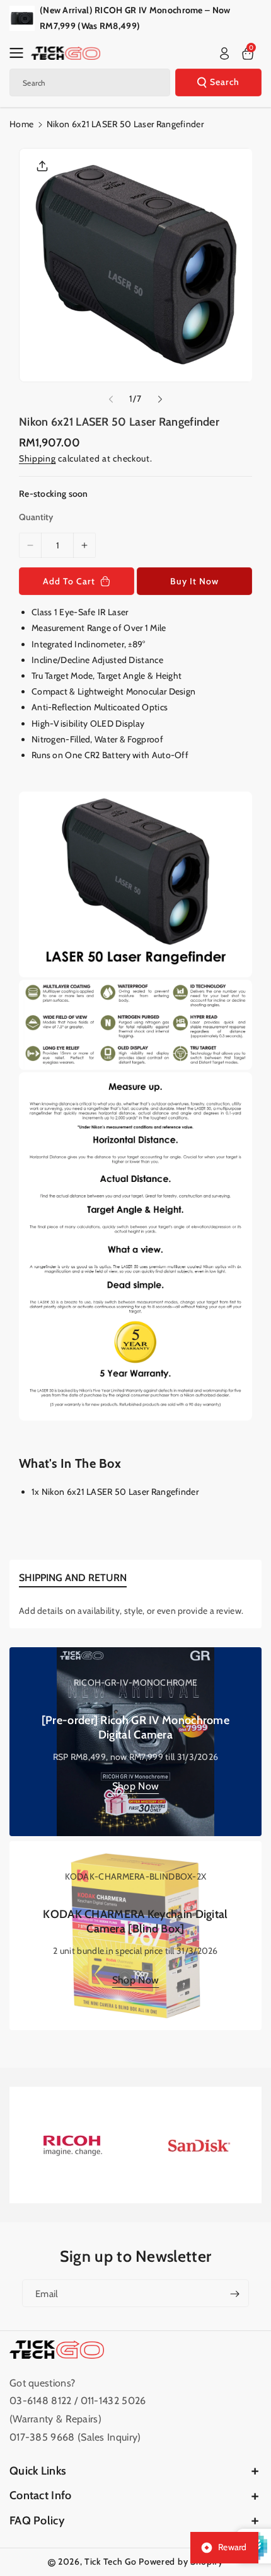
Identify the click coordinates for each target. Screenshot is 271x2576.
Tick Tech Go (110, 2562)
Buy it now (194, 581)
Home (21, 124)
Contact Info (41, 2495)
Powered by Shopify (181, 2562)
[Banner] (72, 2145)
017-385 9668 (42, 2437)
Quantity (36, 517)
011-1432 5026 (113, 2401)
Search (225, 82)
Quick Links (38, 2471)
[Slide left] (111, 399)
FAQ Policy (37, 2521)
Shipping (37, 458)
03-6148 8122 (42, 2401)
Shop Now (135, 1786)
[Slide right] (160, 399)
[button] (20, 53)
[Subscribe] (234, 2293)
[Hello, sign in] (224, 54)
